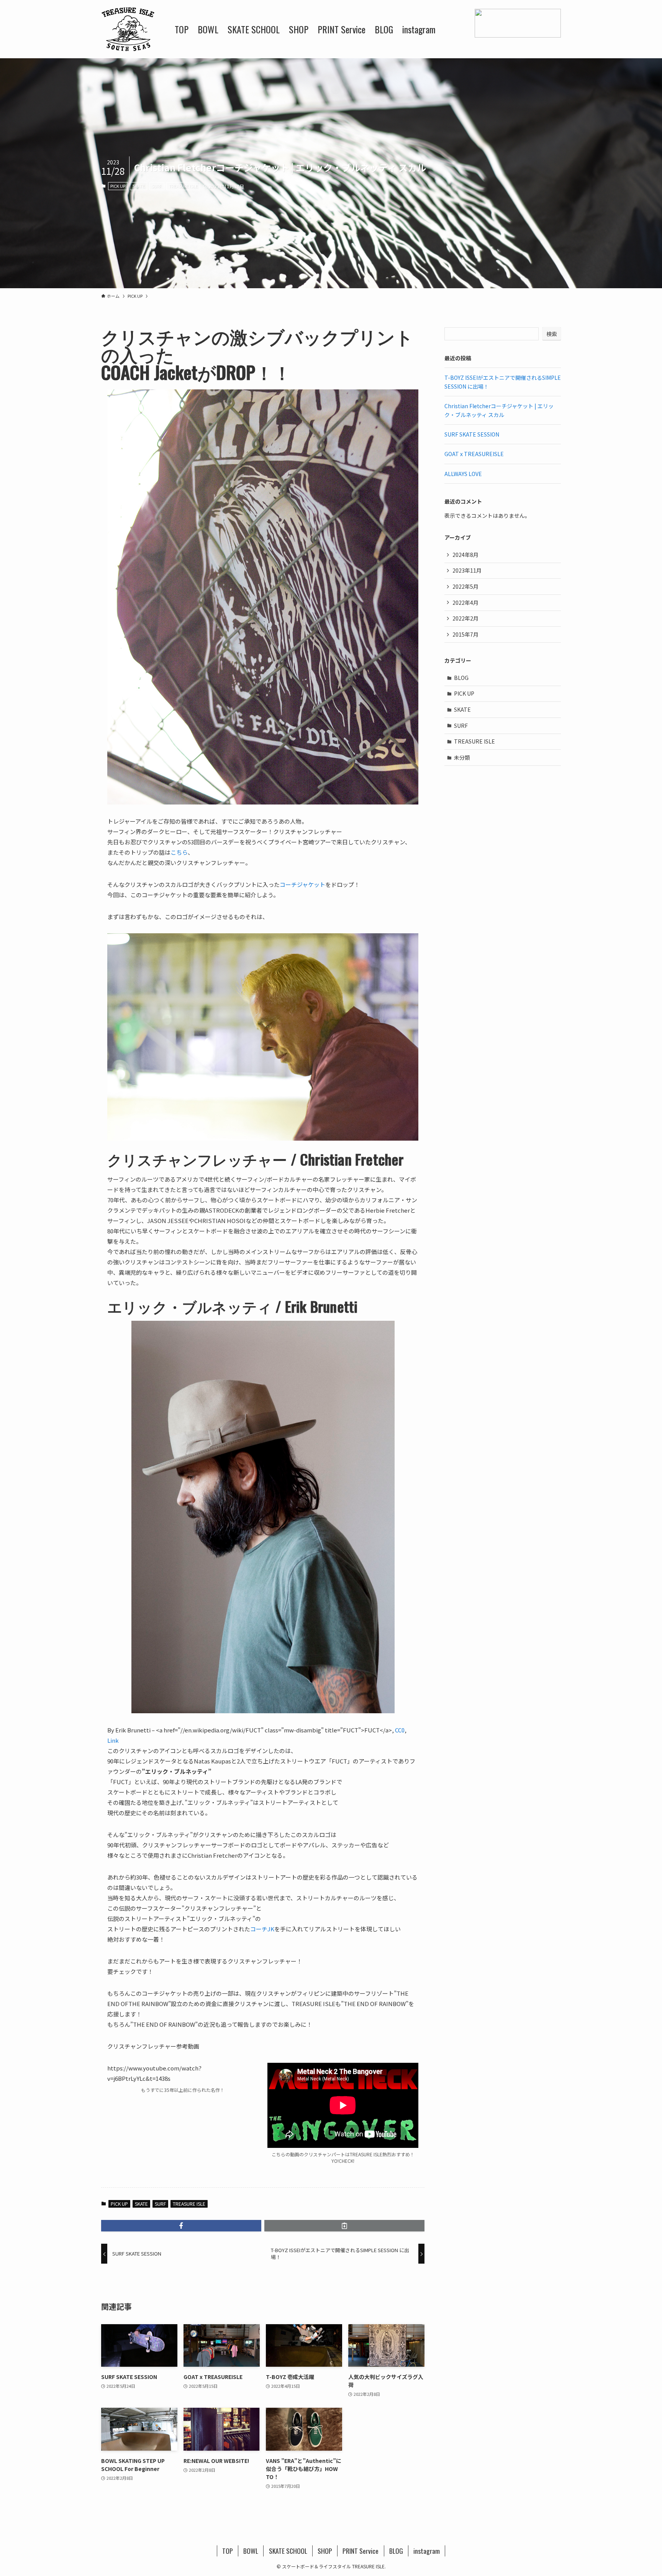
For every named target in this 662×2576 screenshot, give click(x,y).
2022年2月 (465, 618)
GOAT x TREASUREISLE (474, 454)
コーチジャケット (302, 884)
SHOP (325, 2551)
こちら (179, 852)
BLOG (461, 678)
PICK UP (118, 186)
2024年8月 (465, 555)
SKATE (139, 186)
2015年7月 (465, 634)
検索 (552, 334)
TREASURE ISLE (183, 186)
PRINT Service (360, 2551)
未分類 (462, 757)
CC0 (400, 1730)
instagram (427, 2551)
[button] (181, 2226)
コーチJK (262, 1929)
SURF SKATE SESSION (472, 434)
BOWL (251, 2551)
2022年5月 (465, 586)
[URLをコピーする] (344, 2226)
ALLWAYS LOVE (463, 474)
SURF (157, 186)
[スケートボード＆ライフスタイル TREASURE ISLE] (128, 29)
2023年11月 (467, 570)
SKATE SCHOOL (288, 2551)
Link (113, 1740)
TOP (228, 2551)
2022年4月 (465, 603)
